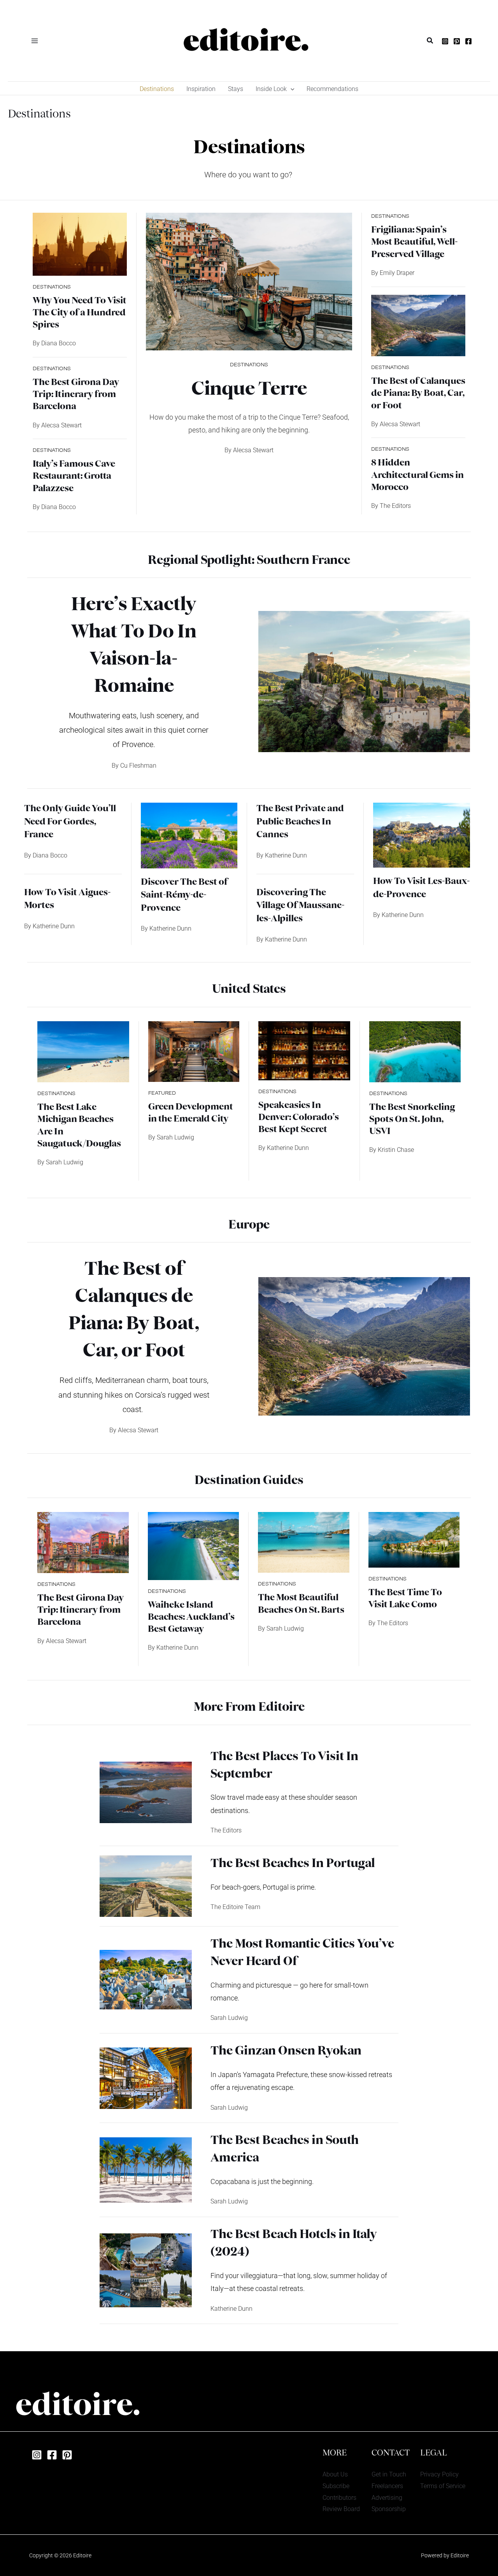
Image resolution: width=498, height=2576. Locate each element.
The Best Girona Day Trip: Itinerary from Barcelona (76, 395)
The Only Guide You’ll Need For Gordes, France (70, 822)
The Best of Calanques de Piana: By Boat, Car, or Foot (418, 394)
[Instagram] (445, 41)
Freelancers (387, 2486)
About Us (335, 2474)
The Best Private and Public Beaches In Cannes (300, 822)
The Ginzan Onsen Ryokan (286, 2051)
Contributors (339, 2498)
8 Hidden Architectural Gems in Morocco (417, 475)
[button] (430, 41)
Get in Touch (389, 2474)
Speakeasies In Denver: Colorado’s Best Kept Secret (299, 1118)
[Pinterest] (457, 41)
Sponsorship (389, 2509)
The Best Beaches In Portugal (293, 1864)
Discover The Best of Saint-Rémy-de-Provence (184, 895)
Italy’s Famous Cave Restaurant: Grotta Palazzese (74, 476)
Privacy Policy (439, 2474)
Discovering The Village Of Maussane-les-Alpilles (300, 906)
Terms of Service (443, 2486)
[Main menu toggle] (35, 40)
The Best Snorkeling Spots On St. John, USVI (412, 1120)
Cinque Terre (249, 390)
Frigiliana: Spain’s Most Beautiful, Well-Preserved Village (414, 242)
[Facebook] (468, 41)
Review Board (341, 2509)
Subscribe (336, 2486)
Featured (162, 1093)
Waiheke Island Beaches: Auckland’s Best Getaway (191, 1617)
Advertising (387, 2498)
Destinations (52, 287)
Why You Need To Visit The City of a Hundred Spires (80, 313)
